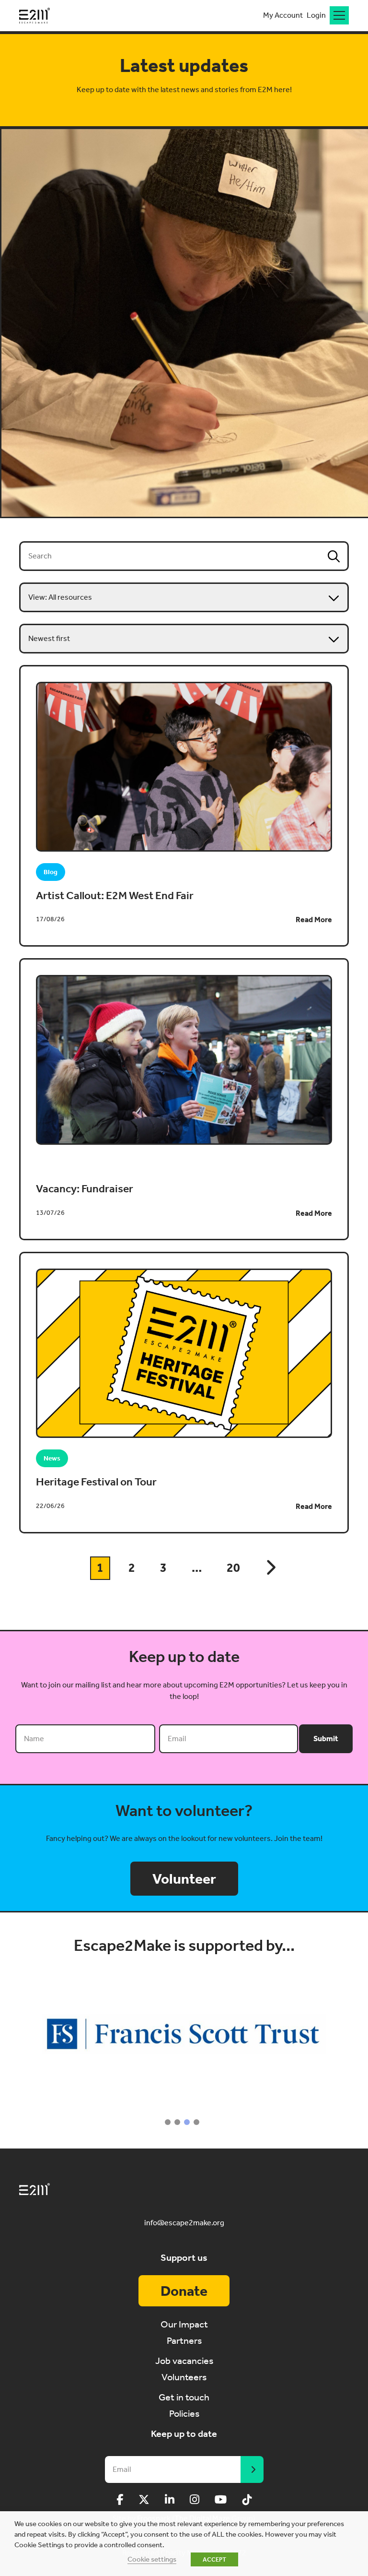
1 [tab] (168, 2122)
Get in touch (184, 2397)
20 (233, 1568)
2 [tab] (177, 2122)
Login (316, 15)
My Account (283, 15)
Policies (184, 2413)
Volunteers (184, 2377)
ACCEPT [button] (214, 2559)
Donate (184, 2291)
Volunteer (184, 1879)
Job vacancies (184, 2361)
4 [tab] (196, 2122)
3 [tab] (187, 2122)
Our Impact (184, 2324)
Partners (184, 2340)
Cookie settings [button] (152, 2559)
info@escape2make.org (184, 2223)
